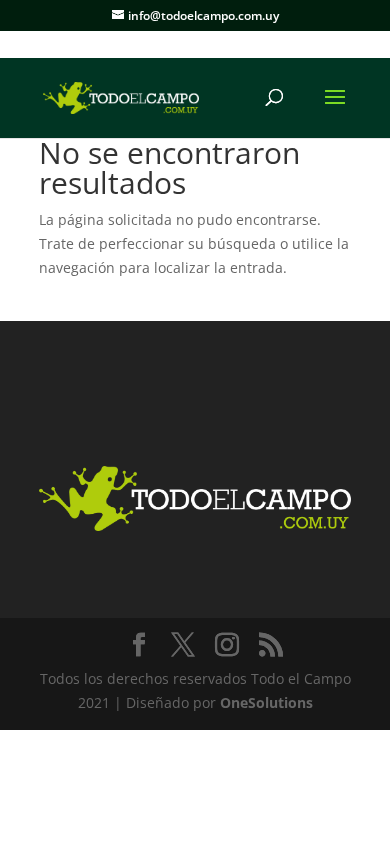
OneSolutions (266, 702)
